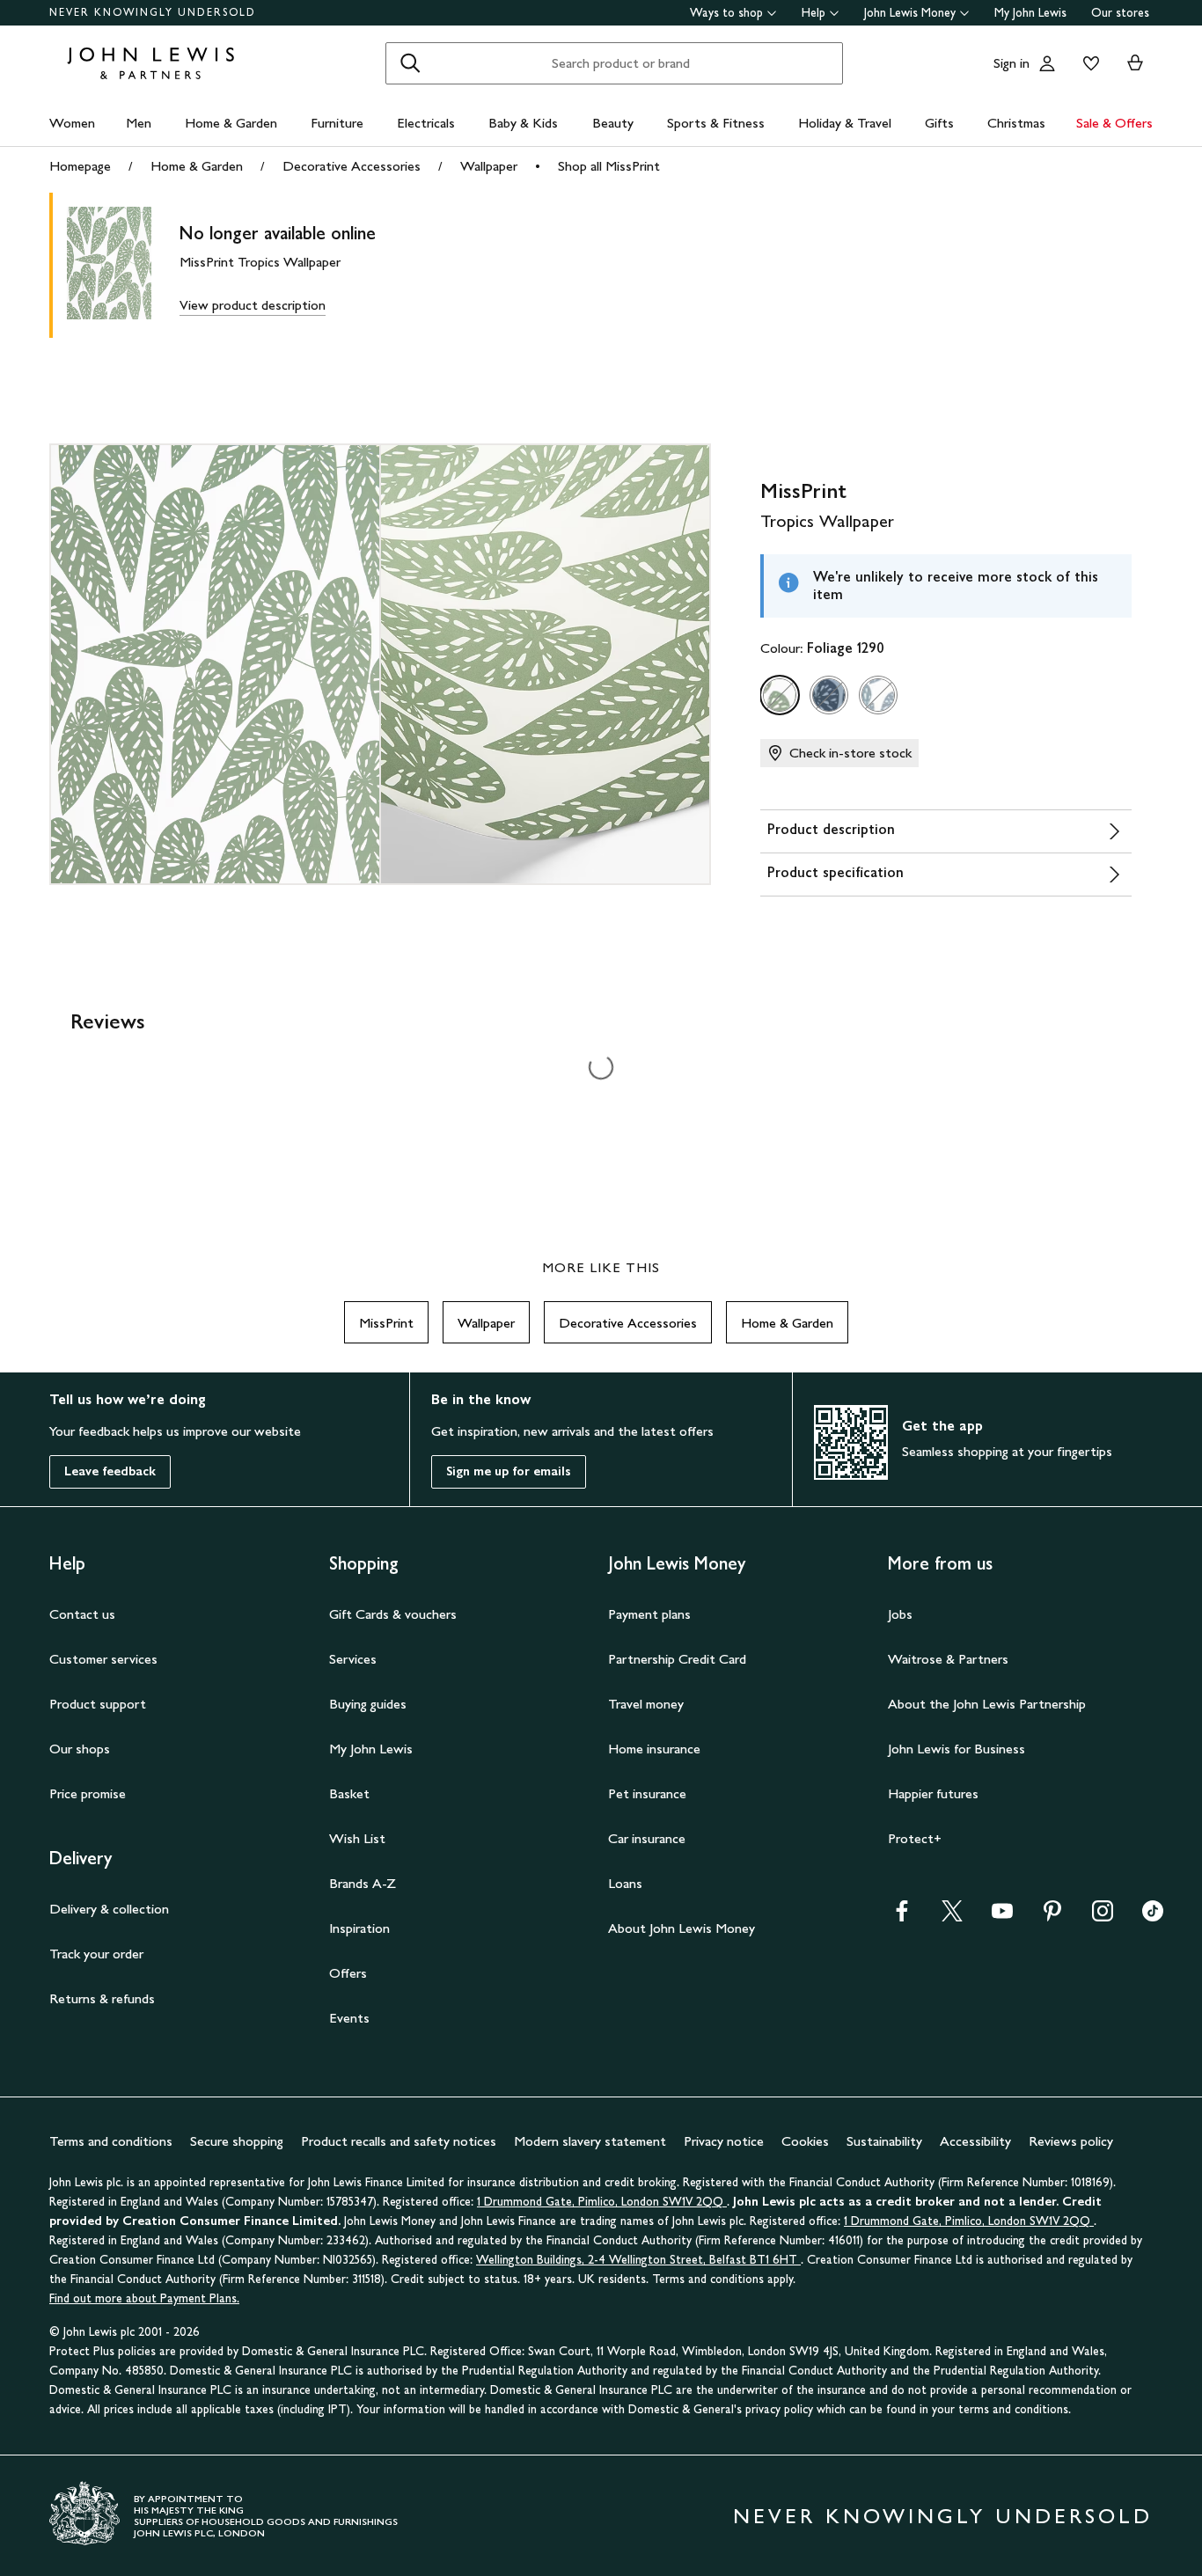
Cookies (805, 2141)
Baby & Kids (523, 123)
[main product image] (123, 265)
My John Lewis (1030, 13)
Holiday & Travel (845, 123)
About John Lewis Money (682, 1928)
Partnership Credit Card (677, 1659)
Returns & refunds (102, 1998)
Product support (98, 1704)
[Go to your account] (1047, 63)
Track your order (96, 1954)
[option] (780, 695)
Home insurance (654, 1749)
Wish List (357, 1838)
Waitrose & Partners (948, 1659)
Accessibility (975, 2141)
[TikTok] (1153, 1917)
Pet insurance (647, 1793)
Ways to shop (726, 13)
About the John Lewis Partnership (987, 1704)
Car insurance (647, 1838)
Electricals (426, 123)
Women (72, 123)
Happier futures (933, 1793)
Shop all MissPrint (609, 166)
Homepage (80, 166)
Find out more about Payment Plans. (144, 2298)
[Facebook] (902, 1917)
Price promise (88, 1793)
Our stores (1120, 13)
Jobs (900, 1614)
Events (349, 2018)
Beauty (613, 123)
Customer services (103, 1659)
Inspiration (359, 1928)
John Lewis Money (910, 13)
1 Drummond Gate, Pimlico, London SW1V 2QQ (602, 2202)
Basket (349, 1793)
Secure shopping (237, 2141)
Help (814, 13)
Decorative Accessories (352, 166)
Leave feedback (110, 1471)
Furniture (337, 123)
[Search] (410, 63)
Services (353, 1659)
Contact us (82, 1614)
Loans (625, 1883)
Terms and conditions (111, 2141)
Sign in (1011, 63)
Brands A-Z (363, 1883)
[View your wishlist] (1088, 63)
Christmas (1016, 123)
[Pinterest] (1052, 1917)
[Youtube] (1002, 1917)
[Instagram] (1103, 1917)
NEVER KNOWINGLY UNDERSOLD (153, 12)
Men (139, 123)
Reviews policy (1071, 2141)
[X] (952, 1917)
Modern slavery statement (590, 2141)
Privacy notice (724, 2141)
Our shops (80, 1749)
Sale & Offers (1114, 123)
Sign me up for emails (509, 1471)
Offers (348, 1973)
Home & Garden (231, 123)
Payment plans (649, 1614)
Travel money (646, 1704)
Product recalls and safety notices (399, 2141)
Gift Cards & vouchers (393, 1614)
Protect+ (915, 1838)
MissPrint (386, 1323)
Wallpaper (489, 166)
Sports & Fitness (716, 123)
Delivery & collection (109, 1909)
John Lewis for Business (956, 1749)
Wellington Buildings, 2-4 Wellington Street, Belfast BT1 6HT (638, 2260)
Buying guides (368, 1704)
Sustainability (884, 2141)
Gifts (939, 123)
